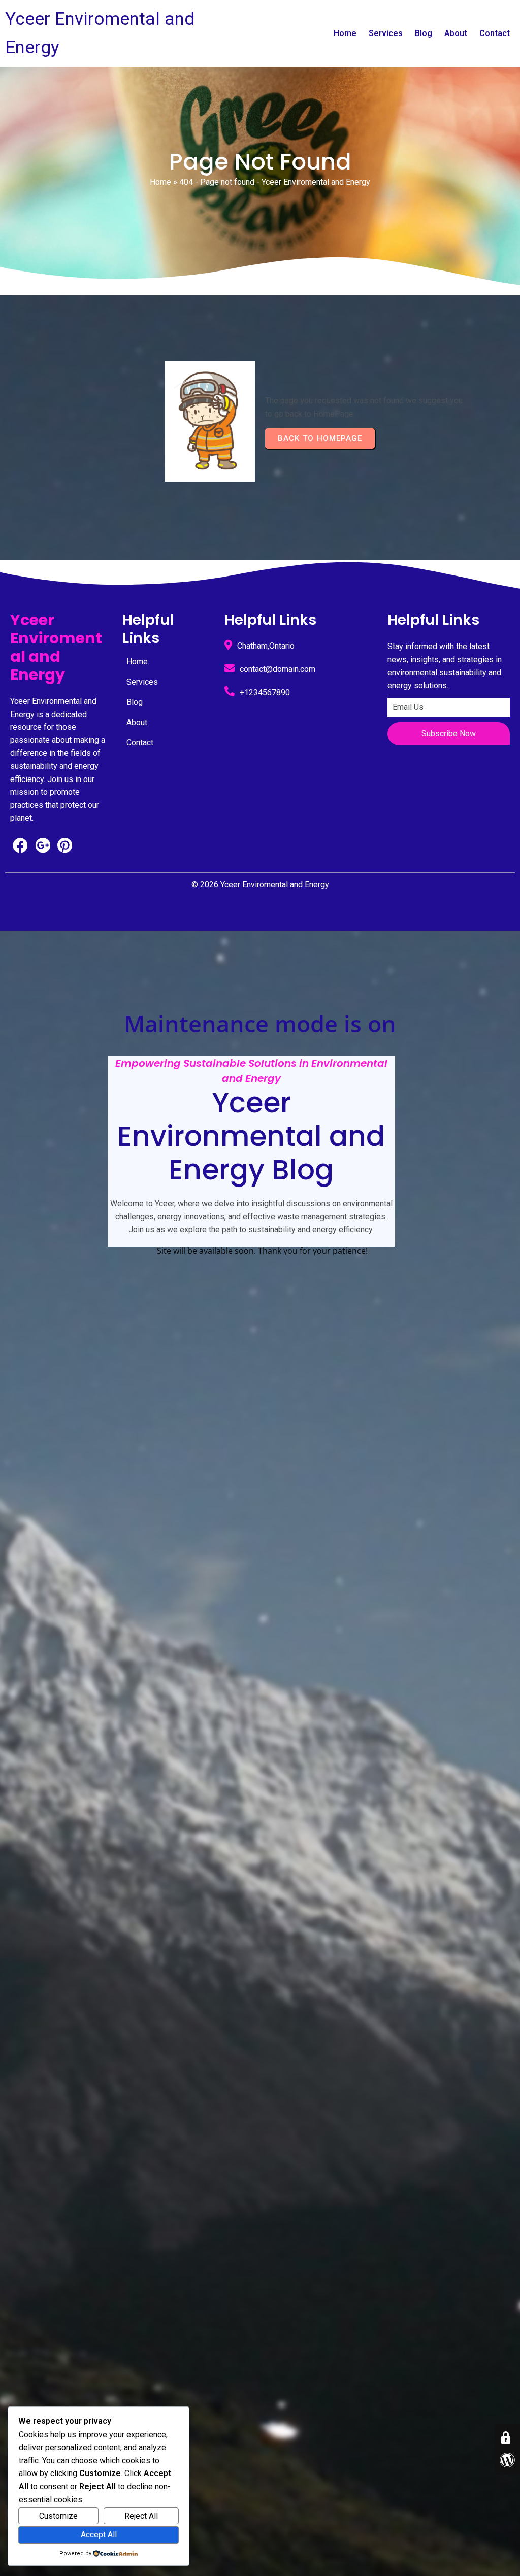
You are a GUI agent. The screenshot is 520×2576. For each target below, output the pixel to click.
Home (160, 182)
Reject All (141, 2516)
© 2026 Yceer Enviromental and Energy (260, 884)
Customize (58, 2516)
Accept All (99, 2535)
